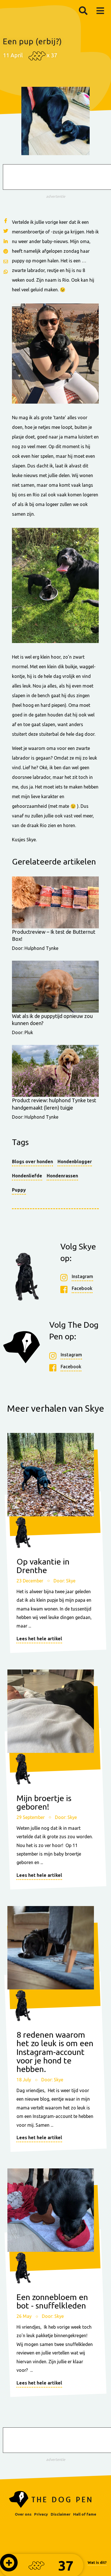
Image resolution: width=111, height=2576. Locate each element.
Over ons (23, 2514)
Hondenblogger (75, 1161)
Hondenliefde (27, 1176)
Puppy (19, 1190)
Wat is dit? (97, 2562)
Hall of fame (85, 2514)
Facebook (82, 1288)
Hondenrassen (62, 1176)
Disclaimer (61, 2514)
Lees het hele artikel (39, 1639)
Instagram (82, 1276)
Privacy (41, 2514)
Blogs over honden (32, 1161)
